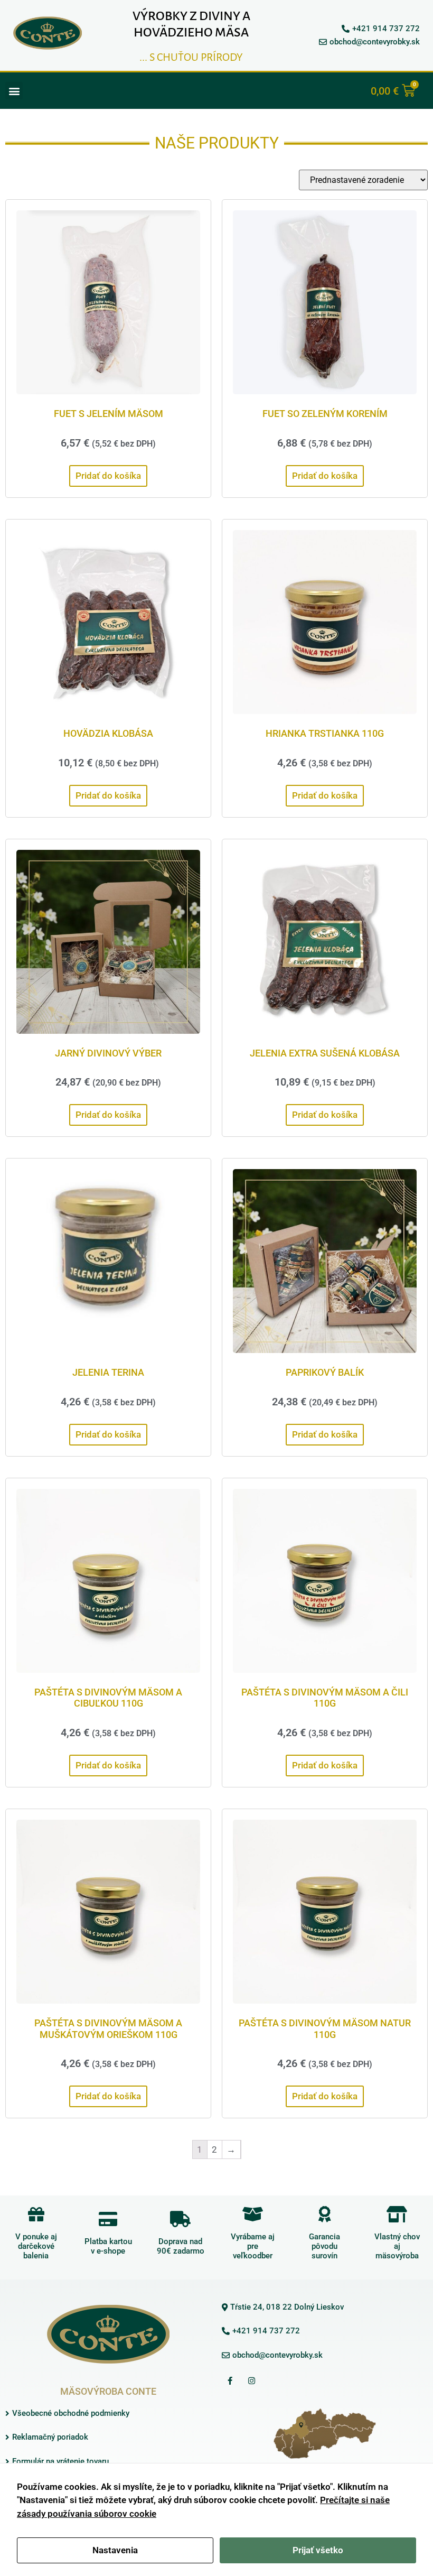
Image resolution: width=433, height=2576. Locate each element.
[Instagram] (251, 2380)
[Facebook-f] (230, 2380)
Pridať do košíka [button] (108, 476)
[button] (14, 91)
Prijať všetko (318, 2550)
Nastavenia (115, 2550)
